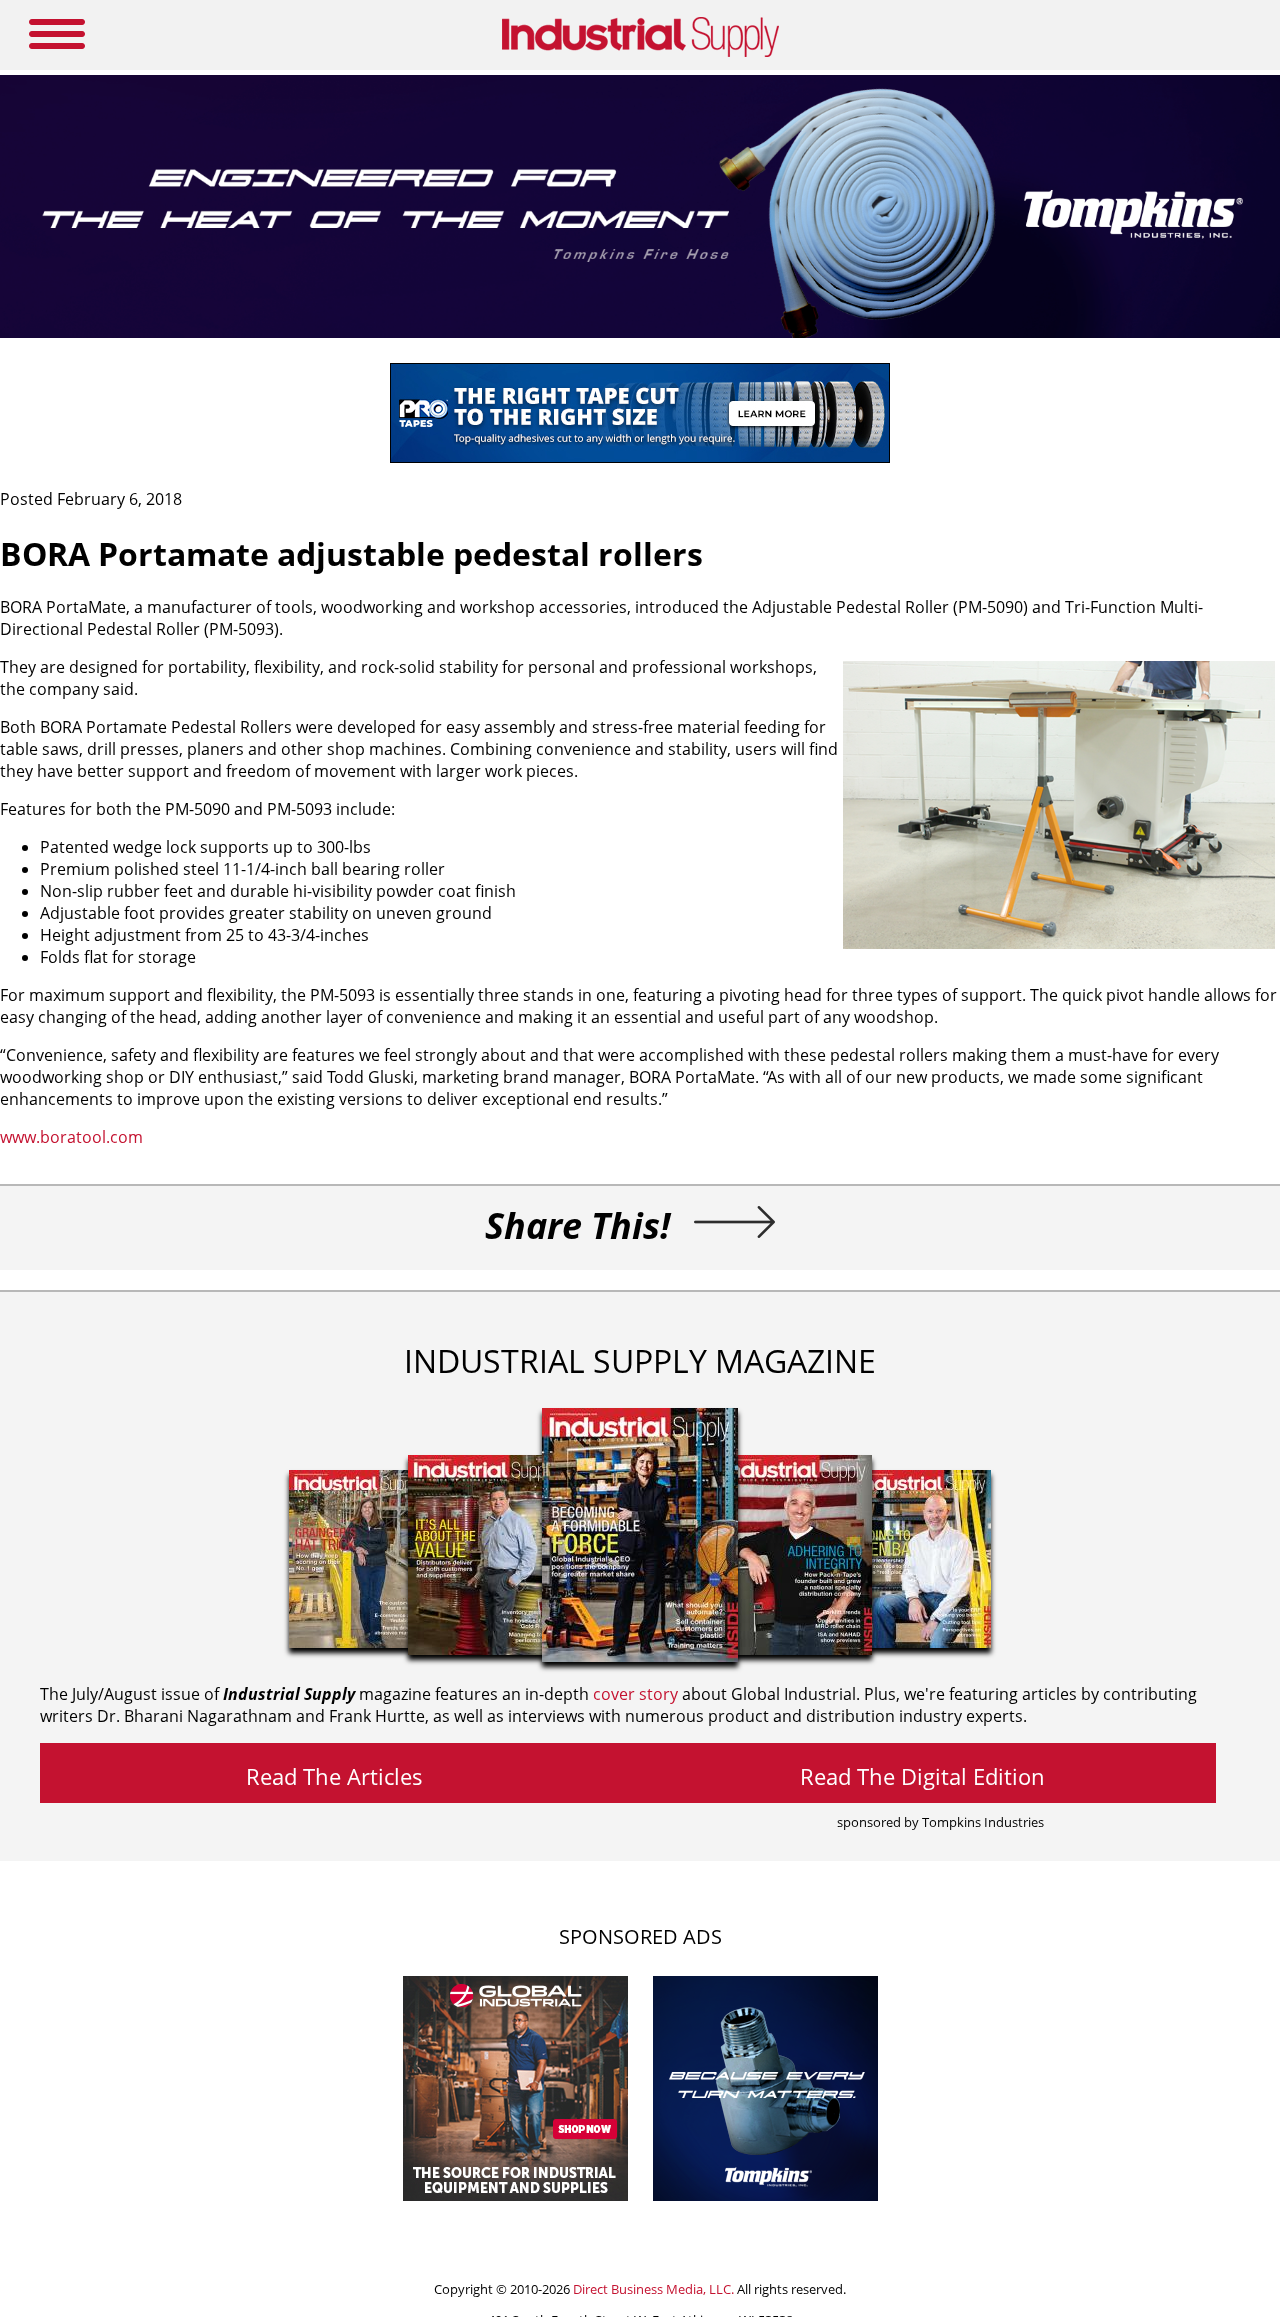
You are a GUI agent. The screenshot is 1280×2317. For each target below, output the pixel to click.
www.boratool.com (71, 1137)
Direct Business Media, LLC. (653, 2289)
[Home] (640, 53)
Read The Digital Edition (922, 1776)
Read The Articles (334, 1776)
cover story (635, 1694)
